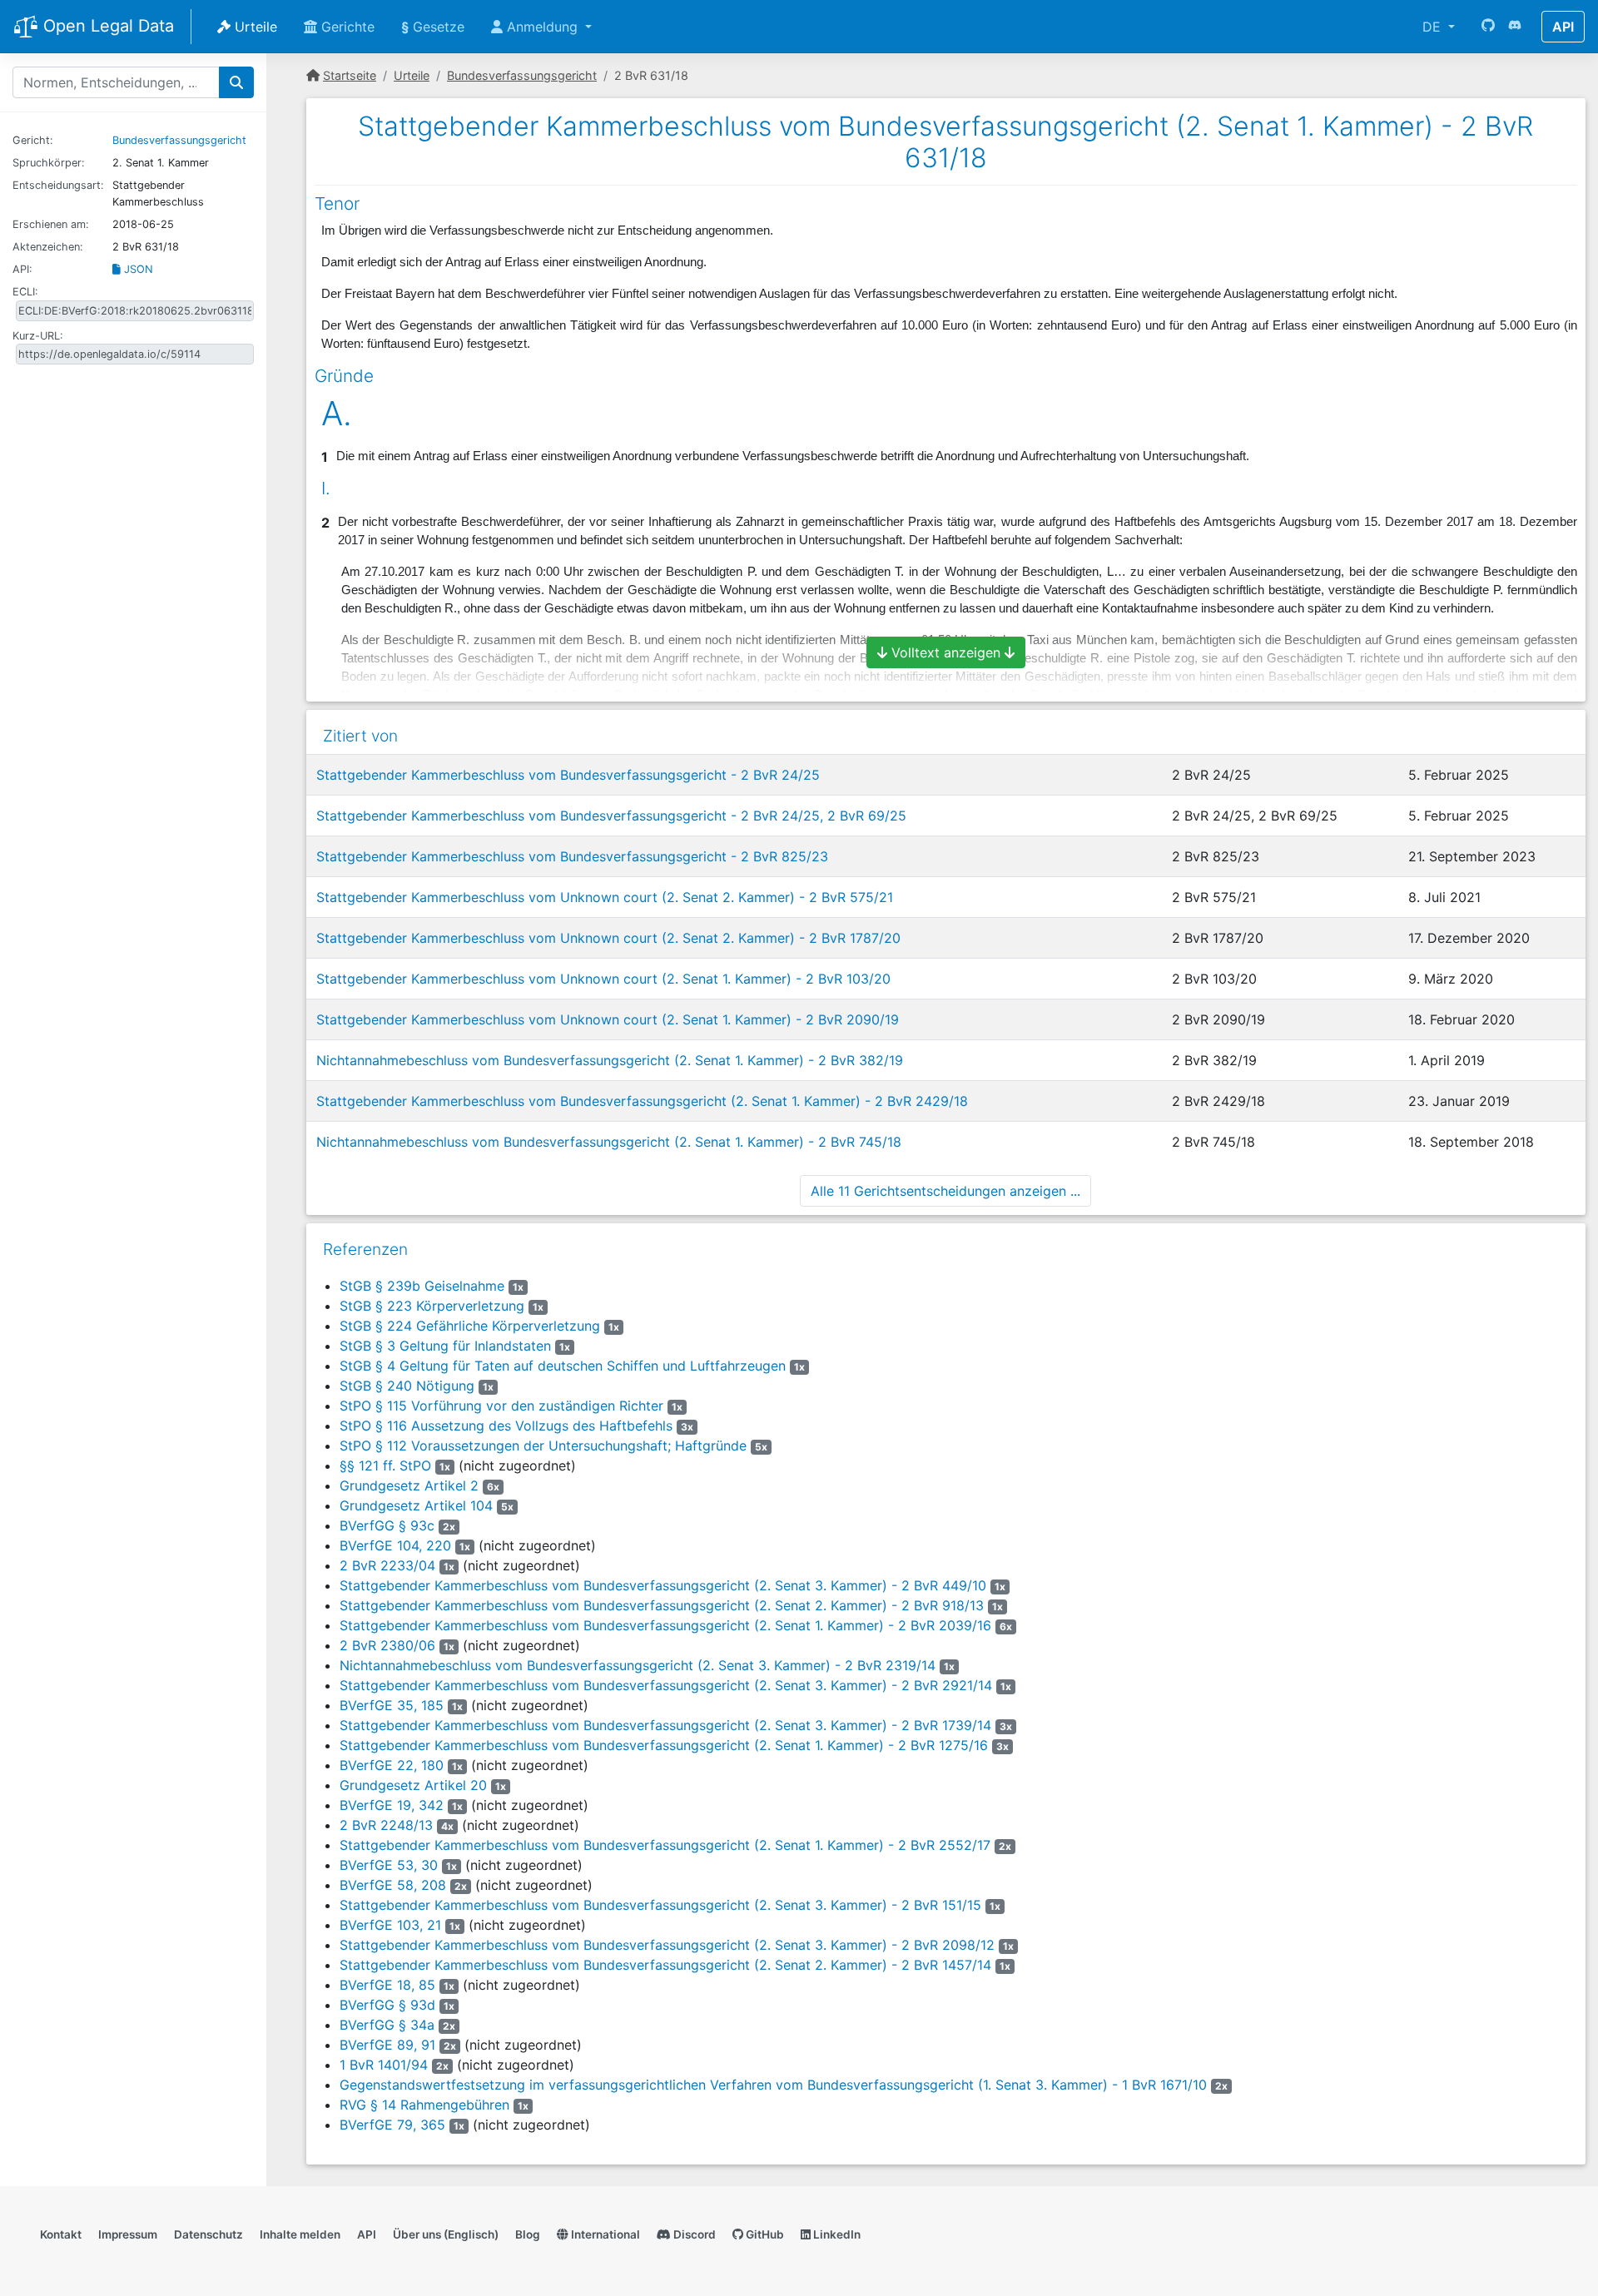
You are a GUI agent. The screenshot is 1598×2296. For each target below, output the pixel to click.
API (1563, 27)
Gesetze (433, 27)
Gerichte (346, 27)
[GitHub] (1488, 27)
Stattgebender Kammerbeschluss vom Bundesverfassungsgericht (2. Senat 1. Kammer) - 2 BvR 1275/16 (664, 1745)
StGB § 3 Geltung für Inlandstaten (445, 1346)
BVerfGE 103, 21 (390, 1925)
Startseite (350, 75)
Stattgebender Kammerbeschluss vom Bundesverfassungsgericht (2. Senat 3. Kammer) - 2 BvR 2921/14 (666, 1685)
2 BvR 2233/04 (387, 1565)
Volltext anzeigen (946, 652)
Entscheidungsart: (58, 185)
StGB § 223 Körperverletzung (432, 1306)
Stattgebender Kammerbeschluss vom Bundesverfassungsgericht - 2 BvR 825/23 (572, 856)
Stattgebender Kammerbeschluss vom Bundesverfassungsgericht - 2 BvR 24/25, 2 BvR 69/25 (611, 816)
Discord (693, 2234)
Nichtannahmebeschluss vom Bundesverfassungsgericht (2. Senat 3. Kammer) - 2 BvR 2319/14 (638, 1665)
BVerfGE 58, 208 (393, 1885)
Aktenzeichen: (48, 247)
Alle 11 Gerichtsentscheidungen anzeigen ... (945, 1191)
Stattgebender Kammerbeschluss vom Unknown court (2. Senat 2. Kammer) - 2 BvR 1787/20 (608, 938)
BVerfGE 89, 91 (387, 2045)
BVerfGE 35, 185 (392, 1705)
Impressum (128, 2234)
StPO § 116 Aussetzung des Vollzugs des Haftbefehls (506, 1426)
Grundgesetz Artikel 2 (409, 1485)
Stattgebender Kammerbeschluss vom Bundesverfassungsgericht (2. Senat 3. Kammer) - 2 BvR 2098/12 (667, 1945)
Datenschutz (208, 2234)
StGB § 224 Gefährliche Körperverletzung (470, 1326)
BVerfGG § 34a (387, 2025)
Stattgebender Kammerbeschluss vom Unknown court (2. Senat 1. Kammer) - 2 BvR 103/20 (603, 979)
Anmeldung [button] (542, 27)
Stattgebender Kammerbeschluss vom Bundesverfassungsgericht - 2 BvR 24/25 (568, 775)
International (604, 2234)
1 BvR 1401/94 (384, 2065)
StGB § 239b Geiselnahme (422, 1286)
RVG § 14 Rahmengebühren (424, 2105)
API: (22, 269)
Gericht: (33, 140)
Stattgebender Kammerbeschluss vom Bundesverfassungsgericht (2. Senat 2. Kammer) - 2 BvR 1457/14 (665, 1965)
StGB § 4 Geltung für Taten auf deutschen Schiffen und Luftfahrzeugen (563, 1366)
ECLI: (25, 292)
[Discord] (1515, 27)
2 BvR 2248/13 (386, 1825)
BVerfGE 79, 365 (392, 2125)
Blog (528, 2234)
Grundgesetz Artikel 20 (413, 1785)
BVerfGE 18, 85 (387, 1985)
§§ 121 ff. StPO (385, 1465)
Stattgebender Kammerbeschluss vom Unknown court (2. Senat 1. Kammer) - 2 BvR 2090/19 (608, 1019)
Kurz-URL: (38, 336)
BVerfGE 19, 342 (392, 1805)
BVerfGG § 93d (387, 2005)
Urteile (254, 27)
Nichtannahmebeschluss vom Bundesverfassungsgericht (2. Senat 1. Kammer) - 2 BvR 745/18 (609, 1142)
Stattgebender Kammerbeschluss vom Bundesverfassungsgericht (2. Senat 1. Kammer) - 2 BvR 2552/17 (665, 1845)
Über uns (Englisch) (446, 2234)
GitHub (764, 2234)
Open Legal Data (106, 26)
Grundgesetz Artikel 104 (416, 1505)
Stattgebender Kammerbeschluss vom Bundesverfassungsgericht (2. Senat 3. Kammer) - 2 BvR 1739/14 (665, 1725)
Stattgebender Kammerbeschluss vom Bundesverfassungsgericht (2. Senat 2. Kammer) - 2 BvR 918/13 (662, 1605)
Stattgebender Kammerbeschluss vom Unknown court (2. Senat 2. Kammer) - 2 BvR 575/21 (605, 897)
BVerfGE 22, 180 (392, 1765)
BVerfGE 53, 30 (389, 1865)
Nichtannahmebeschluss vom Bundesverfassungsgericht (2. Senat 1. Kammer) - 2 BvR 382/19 (610, 1060)
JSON (137, 269)
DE (1434, 27)
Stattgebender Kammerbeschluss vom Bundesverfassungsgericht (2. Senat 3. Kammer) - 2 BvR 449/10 (663, 1585)
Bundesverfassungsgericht (179, 140)
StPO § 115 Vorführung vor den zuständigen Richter (501, 1406)
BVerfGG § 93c (387, 1525)
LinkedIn (836, 2234)
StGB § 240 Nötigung (407, 1386)
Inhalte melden (300, 2234)
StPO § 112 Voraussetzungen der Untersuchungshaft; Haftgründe (543, 1446)
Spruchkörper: (49, 163)
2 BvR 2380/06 (387, 1645)
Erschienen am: (51, 224)
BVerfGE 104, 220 (395, 1545)
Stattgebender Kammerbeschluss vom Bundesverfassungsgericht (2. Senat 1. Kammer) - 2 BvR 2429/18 (642, 1101)
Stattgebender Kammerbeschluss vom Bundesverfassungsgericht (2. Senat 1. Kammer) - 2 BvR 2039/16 (665, 1625)
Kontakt (61, 2234)
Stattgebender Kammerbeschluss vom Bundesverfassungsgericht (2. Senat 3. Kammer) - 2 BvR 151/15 (660, 1905)
